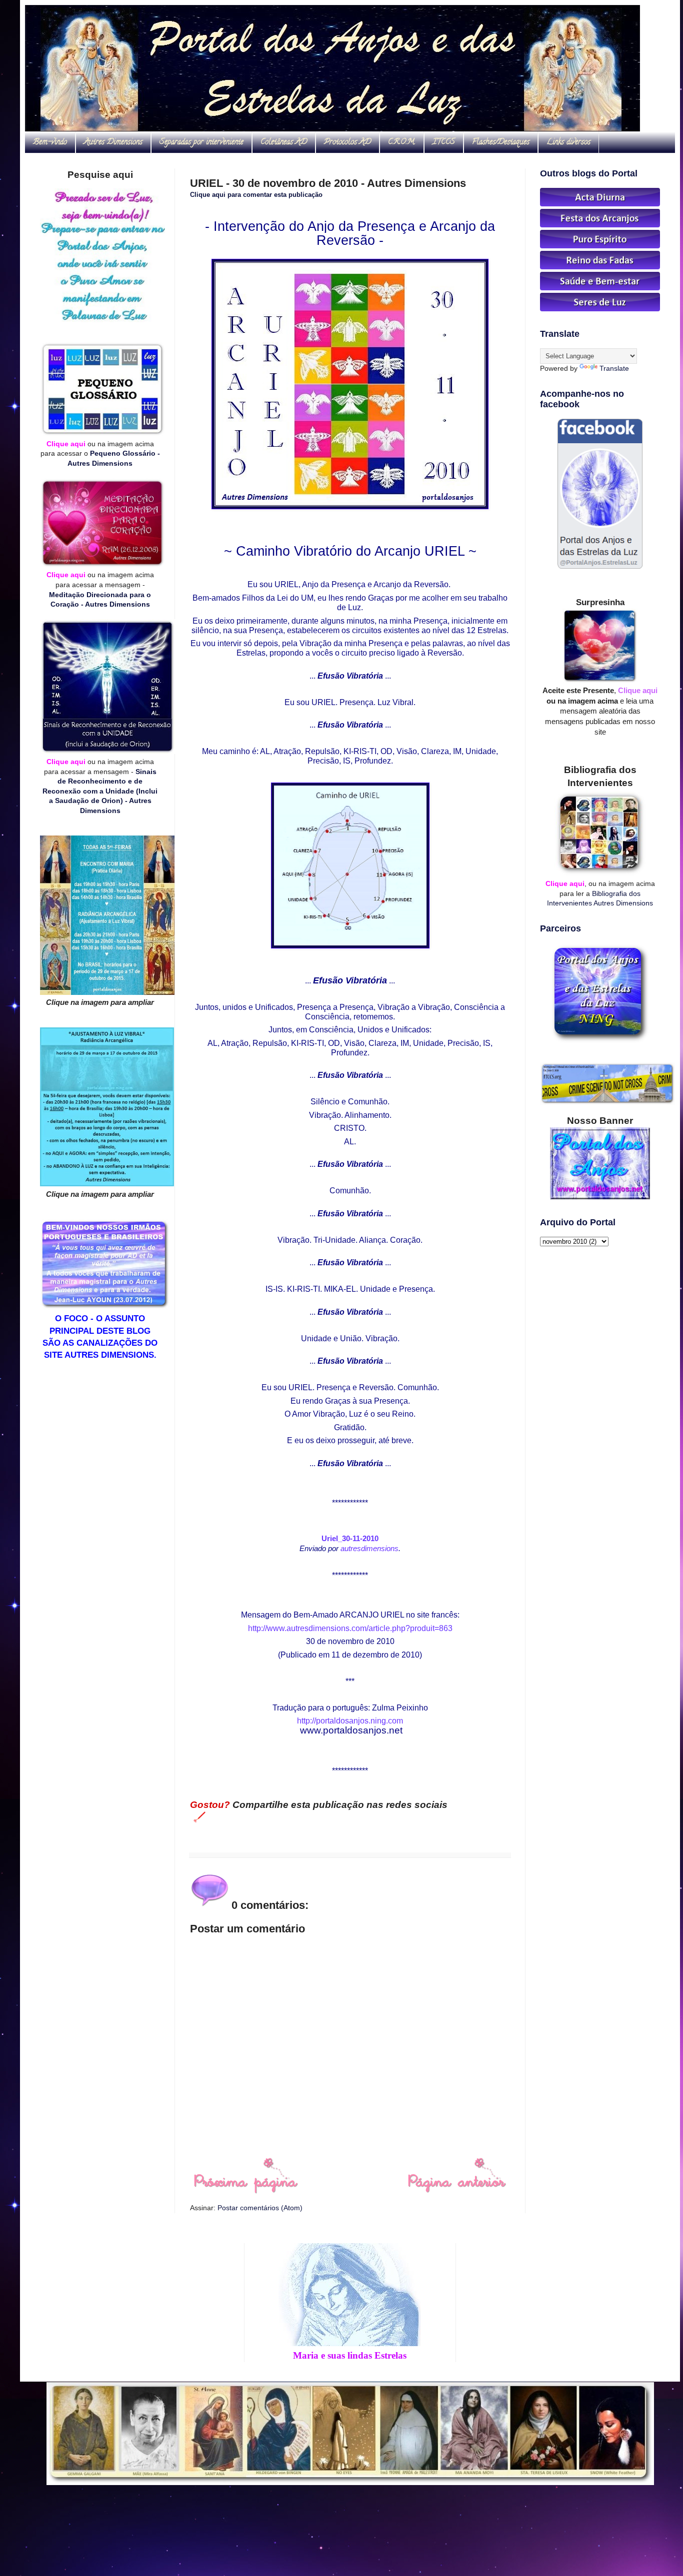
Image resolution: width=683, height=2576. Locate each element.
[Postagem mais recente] (245, 2191)
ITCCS (444, 142)
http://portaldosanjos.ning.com (350, 1721)
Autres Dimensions (113, 142)
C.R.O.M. (402, 142)
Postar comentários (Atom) (260, 2208)
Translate (614, 368)
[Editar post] (198, 1816)
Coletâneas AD (284, 142)
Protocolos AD (347, 142)
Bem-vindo (50, 142)
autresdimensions (369, 1548)
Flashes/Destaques (501, 142)
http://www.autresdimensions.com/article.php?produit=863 (350, 1628)
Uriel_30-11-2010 (350, 1538)
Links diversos (568, 142)
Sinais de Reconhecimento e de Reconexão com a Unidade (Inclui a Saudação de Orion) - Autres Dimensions (100, 791)
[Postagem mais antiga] (457, 2191)
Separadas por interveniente (201, 142)
